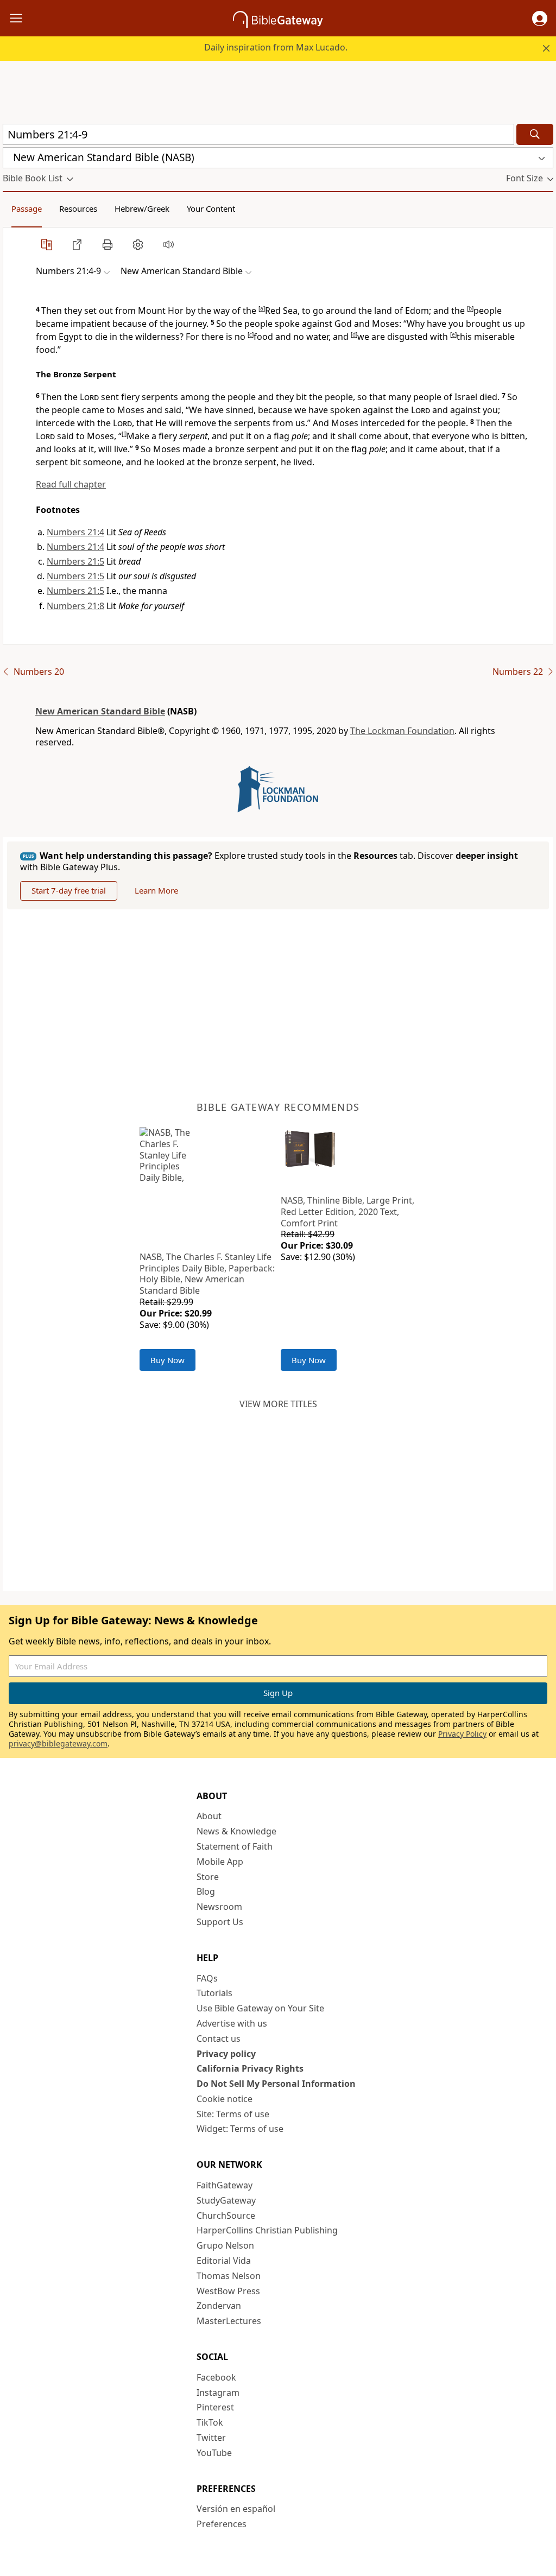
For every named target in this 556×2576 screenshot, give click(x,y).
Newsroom (219, 1907)
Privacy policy (226, 2054)
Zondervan (219, 2306)
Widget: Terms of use (240, 2129)
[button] (540, 18)
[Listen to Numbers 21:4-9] (168, 244)
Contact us (219, 2039)
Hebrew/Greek (142, 208)
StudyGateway (226, 2200)
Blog (206, 1891)
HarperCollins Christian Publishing (267, 2230)
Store (208, 1877)
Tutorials (214, 1993)
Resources (78, 208)
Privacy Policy (462, 1734)
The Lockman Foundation (402, 731)
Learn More (156, 890)
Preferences (222, 2524)
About (209, 1816)
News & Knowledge (236, 1831)
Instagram (218, 2393)
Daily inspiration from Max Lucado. (276, 47)
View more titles (278, 1404)
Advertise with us (232, 2023)
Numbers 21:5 (75, 561)
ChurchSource (226, 2216)
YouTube (214, 2453)
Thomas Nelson (229, 2276)
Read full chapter (71, 484)
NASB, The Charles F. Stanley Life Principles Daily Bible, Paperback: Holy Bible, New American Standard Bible (207, 1274)
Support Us (220, 1922)
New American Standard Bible (100, 711)
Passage (27, 208)
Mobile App (220, 1862)
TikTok (210, 2422)
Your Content (211, 208)
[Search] (535, 134)
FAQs (207, 1978)
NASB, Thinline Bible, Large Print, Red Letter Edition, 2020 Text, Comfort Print (347, 1212)
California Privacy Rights (250, 2068)
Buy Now (168, 1360)
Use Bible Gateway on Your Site (260, 2008)
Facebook (216, 2377)
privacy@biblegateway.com (58, 1743)
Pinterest (215, 2407)
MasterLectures (229, 2321)
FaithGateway (225, 2185)
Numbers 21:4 (75, 532)
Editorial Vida (224, 2261)
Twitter (211, 2438)
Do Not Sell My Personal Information (276, 2084)
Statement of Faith (235, 1846)
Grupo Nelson (225, 2245)
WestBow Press (228, 2291)
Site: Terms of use (233, 2114)
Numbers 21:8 (75, 606)
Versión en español (236, 2509)
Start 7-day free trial (69, 890)
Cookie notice (225, 2099)
